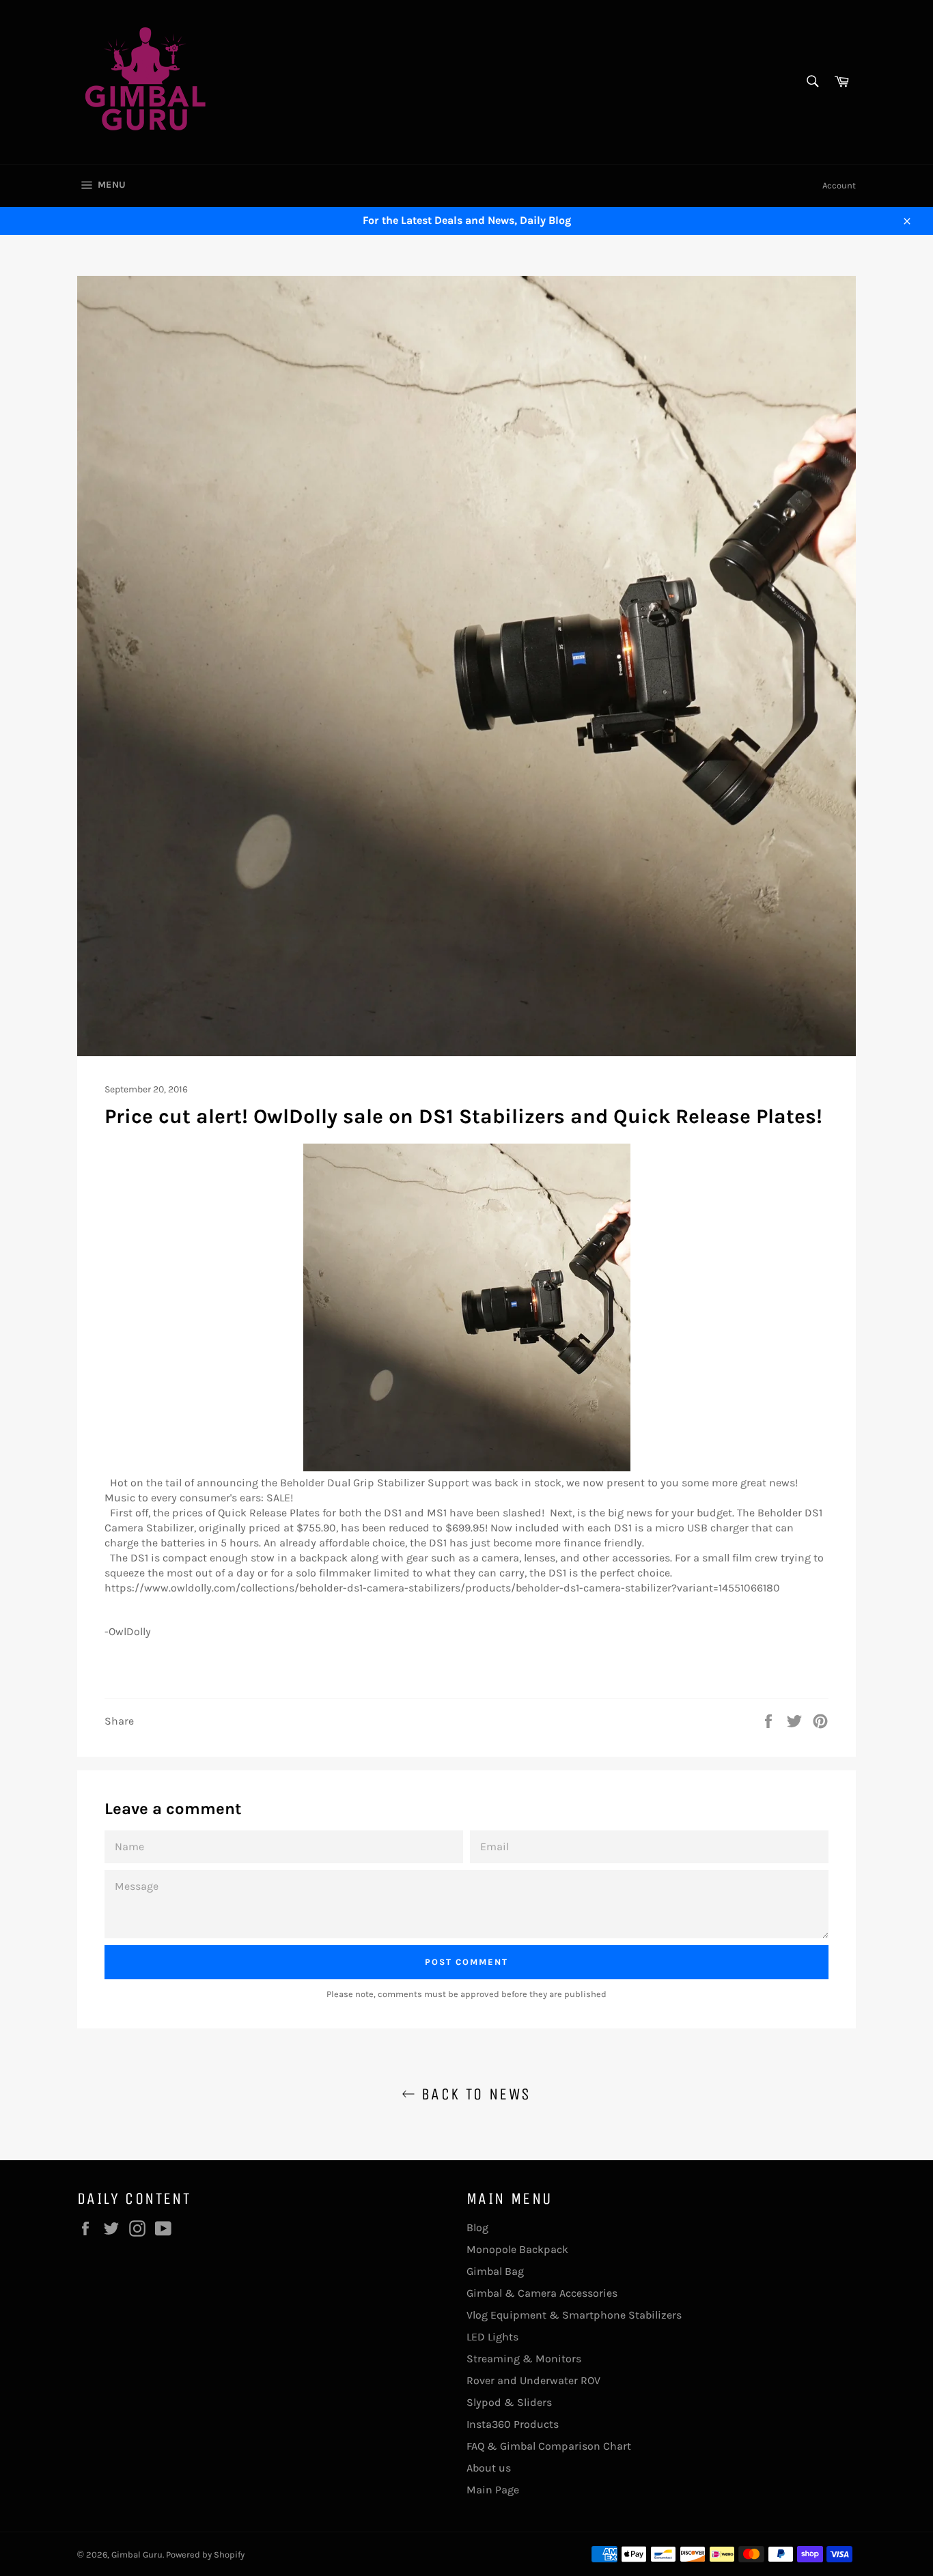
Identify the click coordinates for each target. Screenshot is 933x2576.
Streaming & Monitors (524, 2359)
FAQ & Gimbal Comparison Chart (549, 2446)
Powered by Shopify (205, 2554)
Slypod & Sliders (509, 2402)
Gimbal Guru (137, 2554)
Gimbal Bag (495, 2271)
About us (489, 2468)
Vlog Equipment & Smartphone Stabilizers (574, 2315)
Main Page (493, 2490)
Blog (477, 2227)
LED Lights (492, 2337)
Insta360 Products (513, 2424)
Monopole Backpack (517, 2249)
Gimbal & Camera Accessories (542, 2293)
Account (839, 185)
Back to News (473, 2094)
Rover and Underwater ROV (533, 2380)
